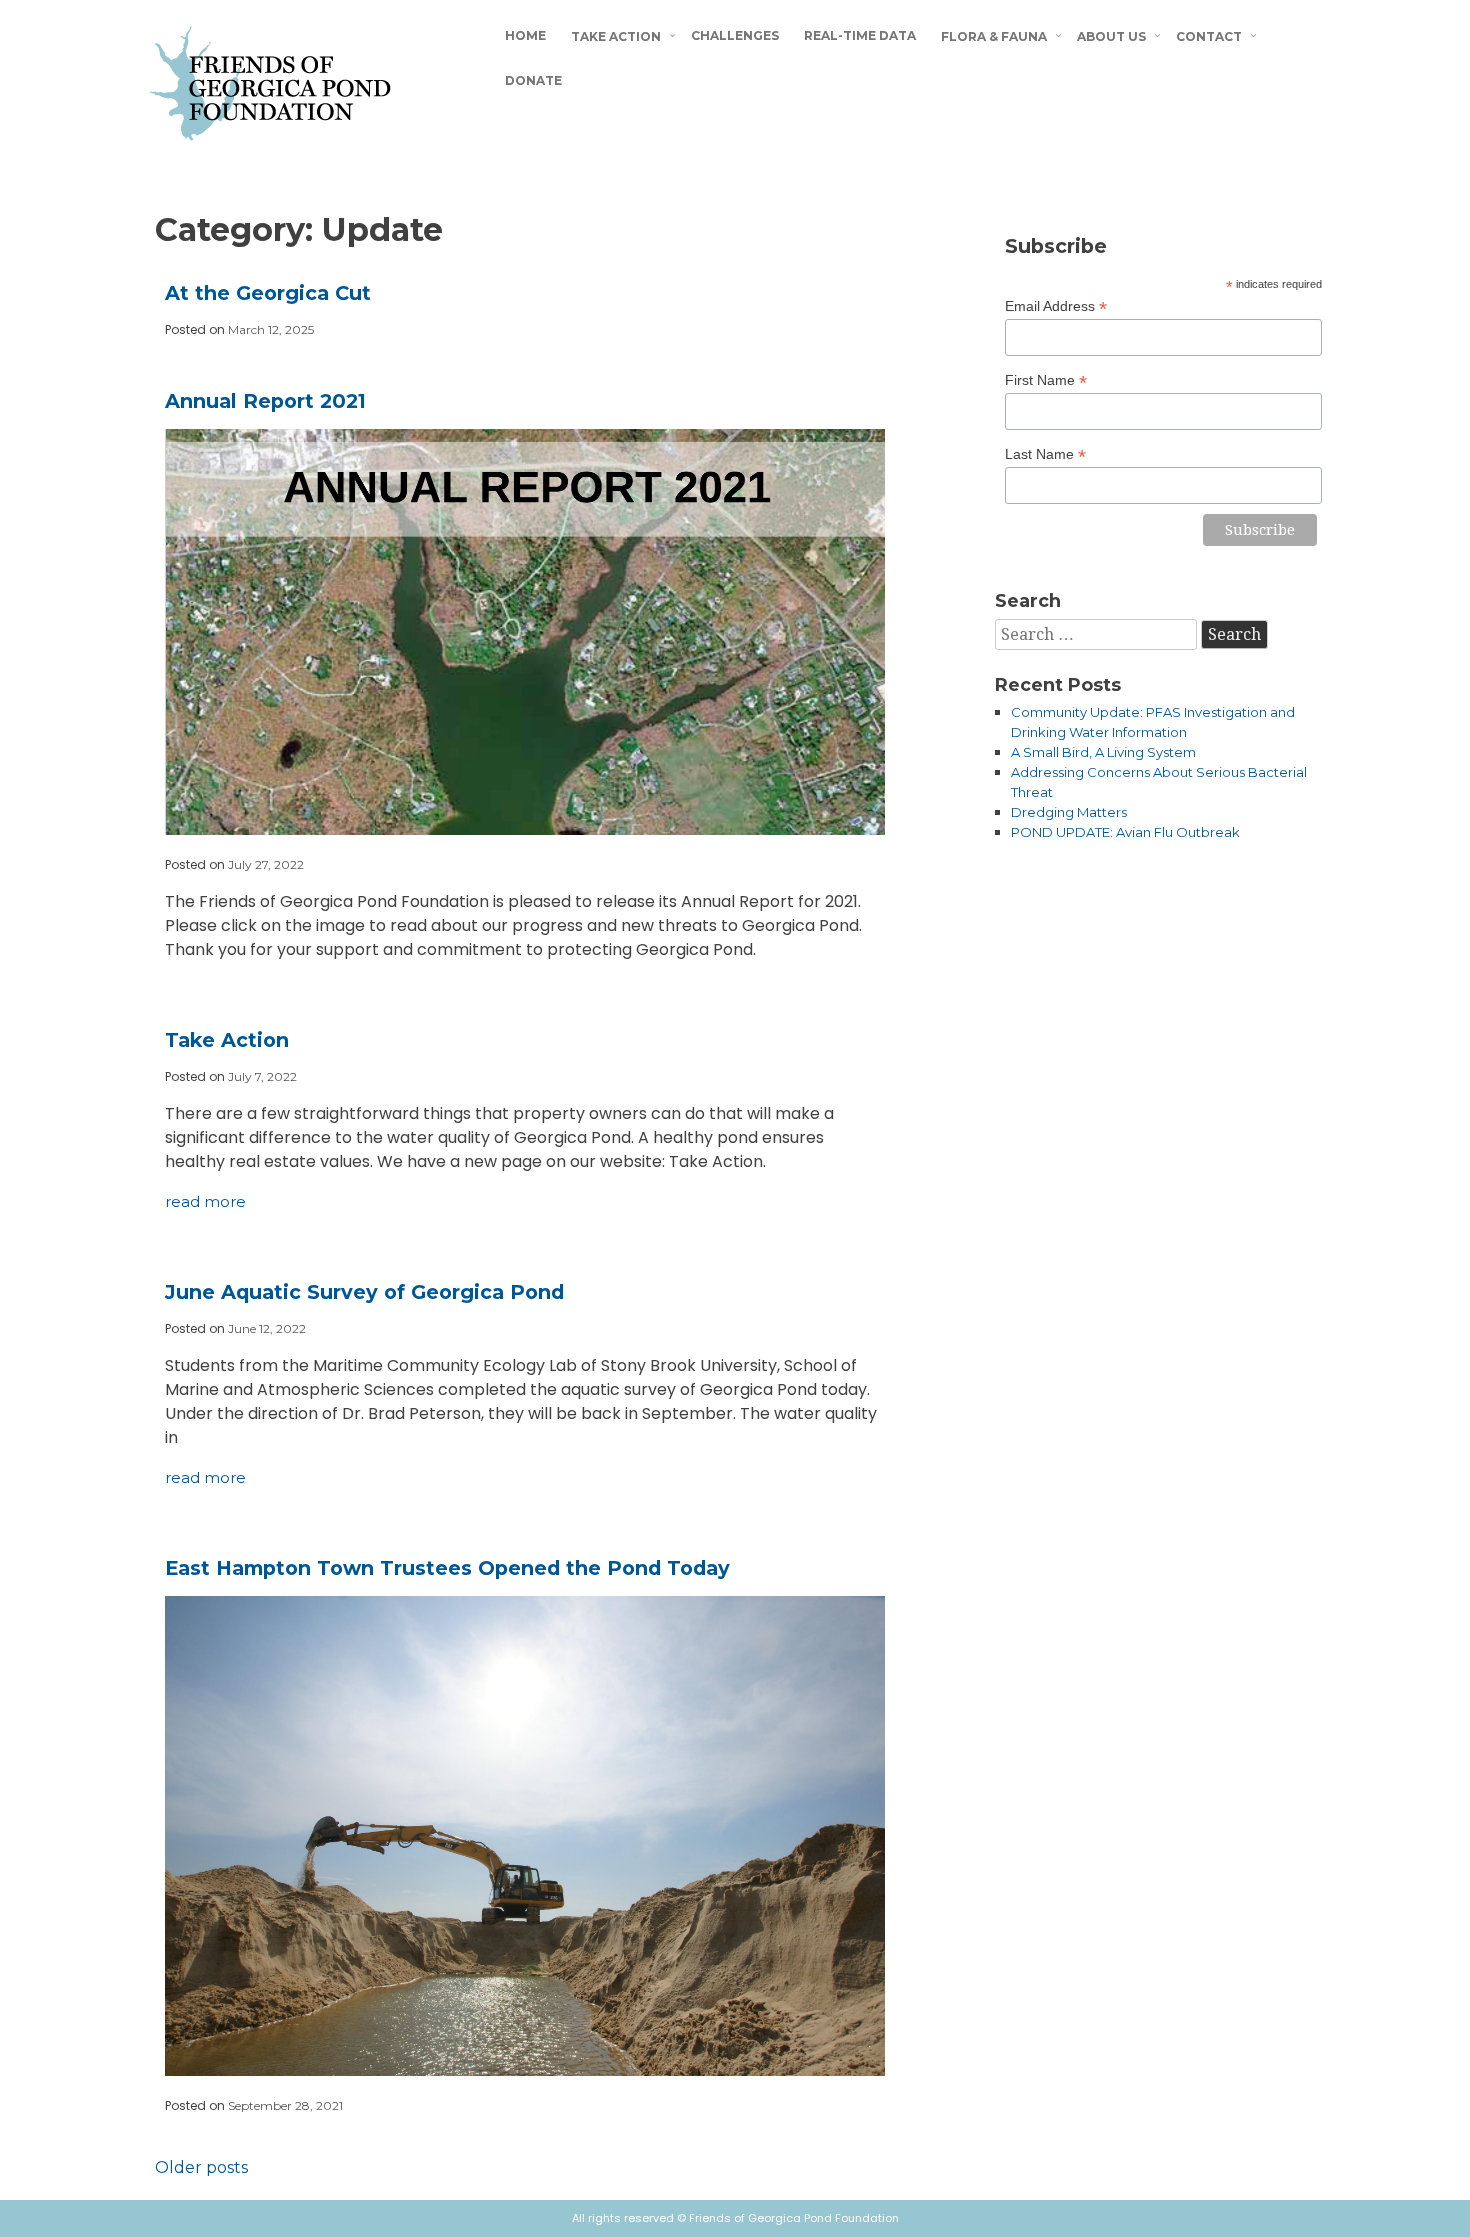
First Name (1046, 380)
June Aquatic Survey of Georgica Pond (364, 1292)
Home (525, 35)
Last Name (1045, 454)
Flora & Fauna (994, 36)
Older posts (201, 2167)
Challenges (735, 35)
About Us (1111, 36)
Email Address (1056, 306)
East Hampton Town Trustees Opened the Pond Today (447, 1568)
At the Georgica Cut (268, 293)
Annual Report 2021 (265, 401)
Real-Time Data (860, 35)
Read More (205, 1201)
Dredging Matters (1069, 812)
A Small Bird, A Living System (1103, 752)
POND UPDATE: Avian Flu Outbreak (1125, 832)
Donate (533, 80)
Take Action (616, 36)
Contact (1209, 36)
